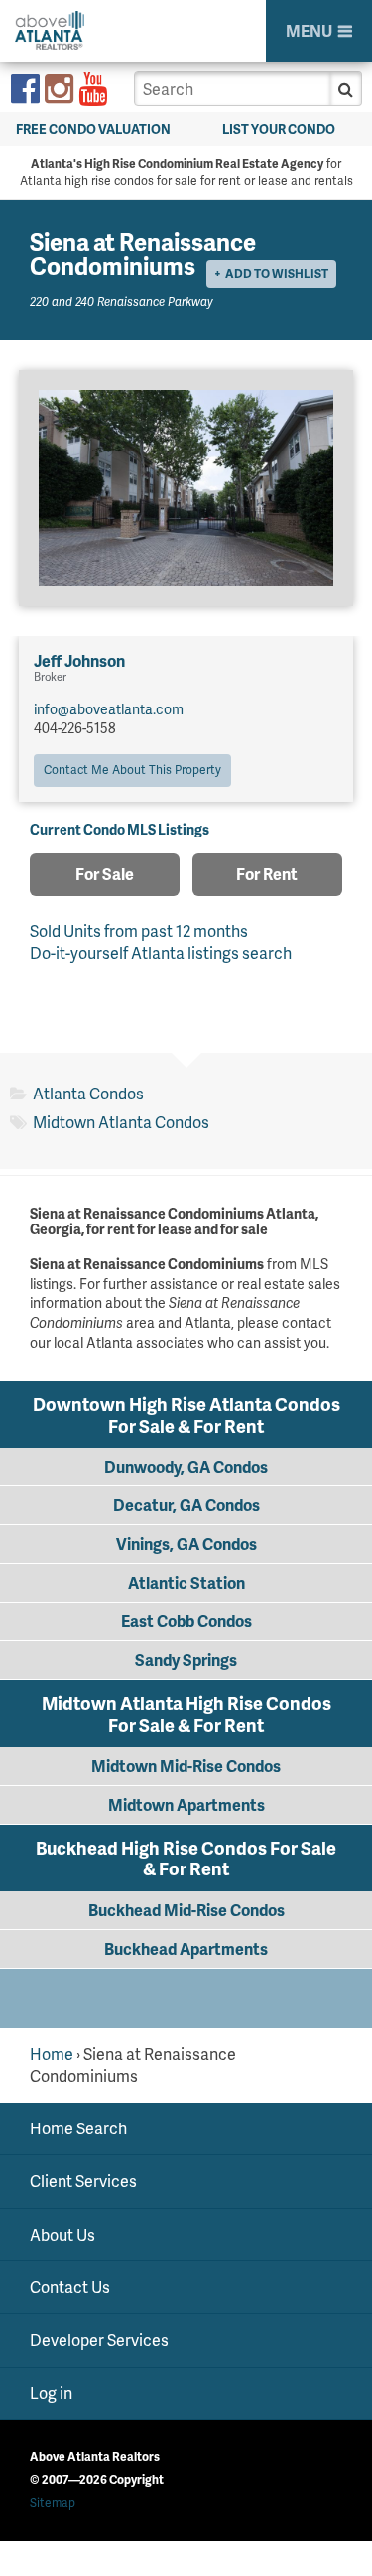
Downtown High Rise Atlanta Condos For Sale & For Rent (186, 1415)
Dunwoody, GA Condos (186, 1466)
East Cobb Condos (186, 1621)
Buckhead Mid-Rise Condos (186, 1910)
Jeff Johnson (79, 660)
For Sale (105, 874)
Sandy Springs (186, 1660)
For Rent (267, 874)
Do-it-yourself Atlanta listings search (161, 952)
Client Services (83, 2181)
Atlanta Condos (88, 1093)
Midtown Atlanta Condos (121, 1122)
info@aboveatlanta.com (109, 709)
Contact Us (70, 2287)
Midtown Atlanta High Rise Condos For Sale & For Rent (186, 1713)
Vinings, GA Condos (186, 1544)
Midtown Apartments (186, 1804)
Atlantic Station (186, 1582)
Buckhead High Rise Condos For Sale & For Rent (186, 1858)
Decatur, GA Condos (186, 1505)
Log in (51, 2393)
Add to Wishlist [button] (277, 273)
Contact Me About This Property (132, 770)
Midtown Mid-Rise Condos (186, 1766)
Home (52, 2054)
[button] (346, 89)
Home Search (78, 2128)
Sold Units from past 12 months (139, 930)
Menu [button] (309, 30)
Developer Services (99, 2339)
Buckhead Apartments (186, 1948)
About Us (62, 2233)
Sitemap (53, 2502)
